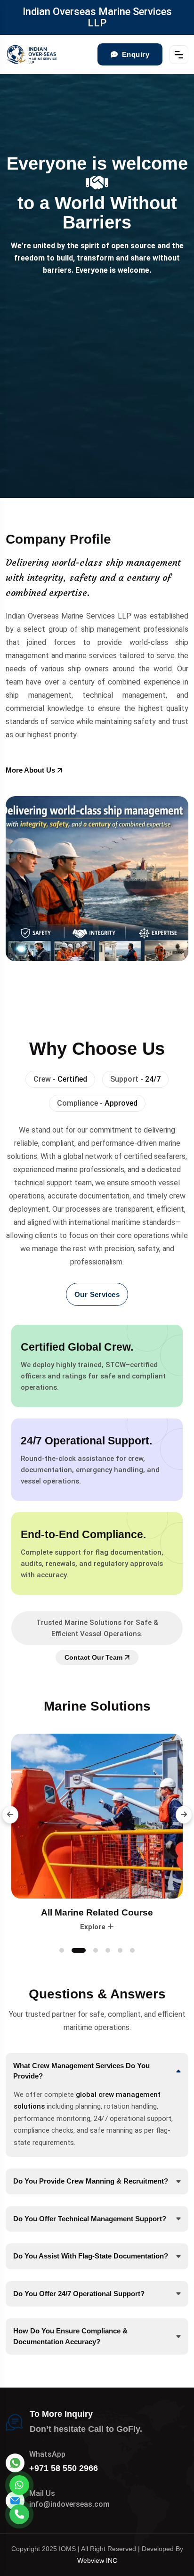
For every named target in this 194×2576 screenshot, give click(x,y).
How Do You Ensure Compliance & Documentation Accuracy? (70, 2336)
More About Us (30, 770)
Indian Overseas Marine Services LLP (97, 17)
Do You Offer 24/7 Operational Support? (79, 2294)
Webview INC (97, 2560)
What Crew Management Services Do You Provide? (81, 2071)
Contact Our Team (93, 1657)
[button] (10, 1815)
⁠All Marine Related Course (97, 1912)
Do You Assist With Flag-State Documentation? (91, 2256)
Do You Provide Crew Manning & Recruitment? (91, 2181)
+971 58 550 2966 (64, 2468)
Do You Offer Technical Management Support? (90, 2219)
